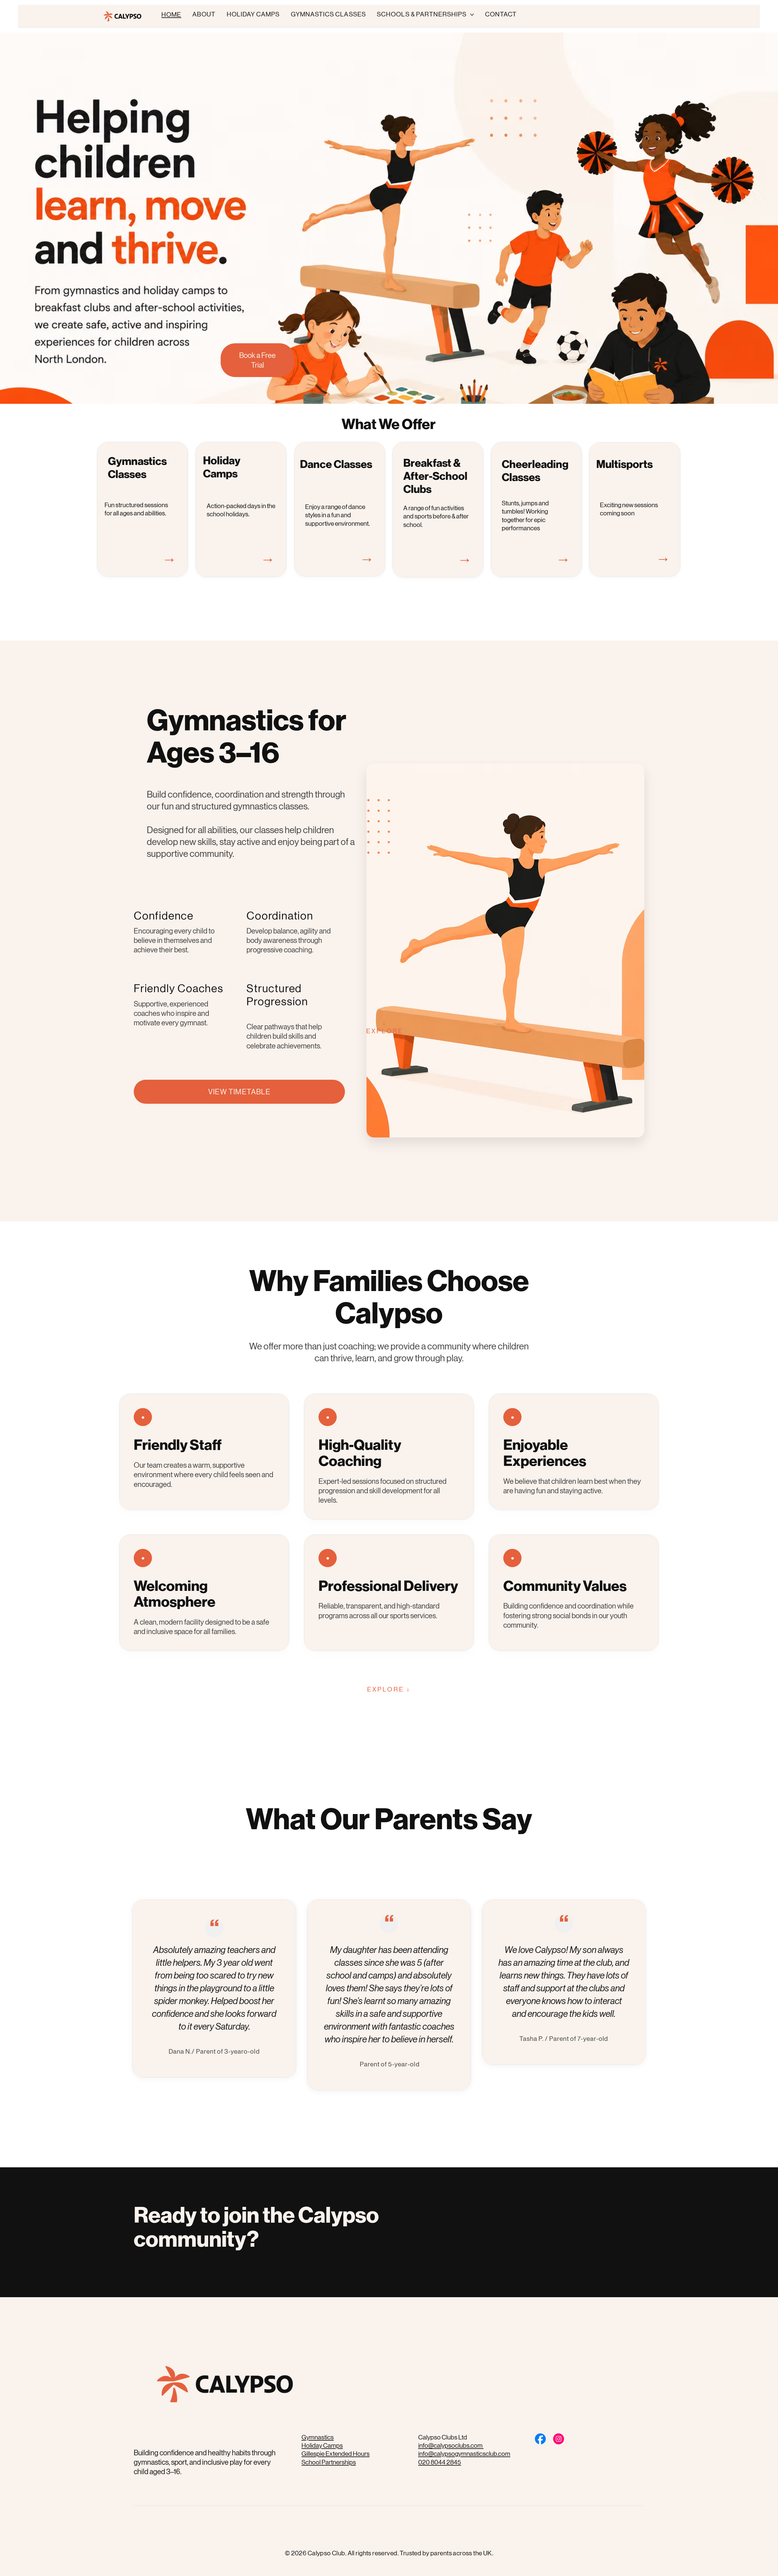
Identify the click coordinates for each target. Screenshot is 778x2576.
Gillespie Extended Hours (336, 2454)
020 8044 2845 (440, 2462)
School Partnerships (329, 2462)
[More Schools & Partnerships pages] (472, 15)
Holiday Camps (322, 2446)
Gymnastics (318, 2437)
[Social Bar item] (540, 2439)
